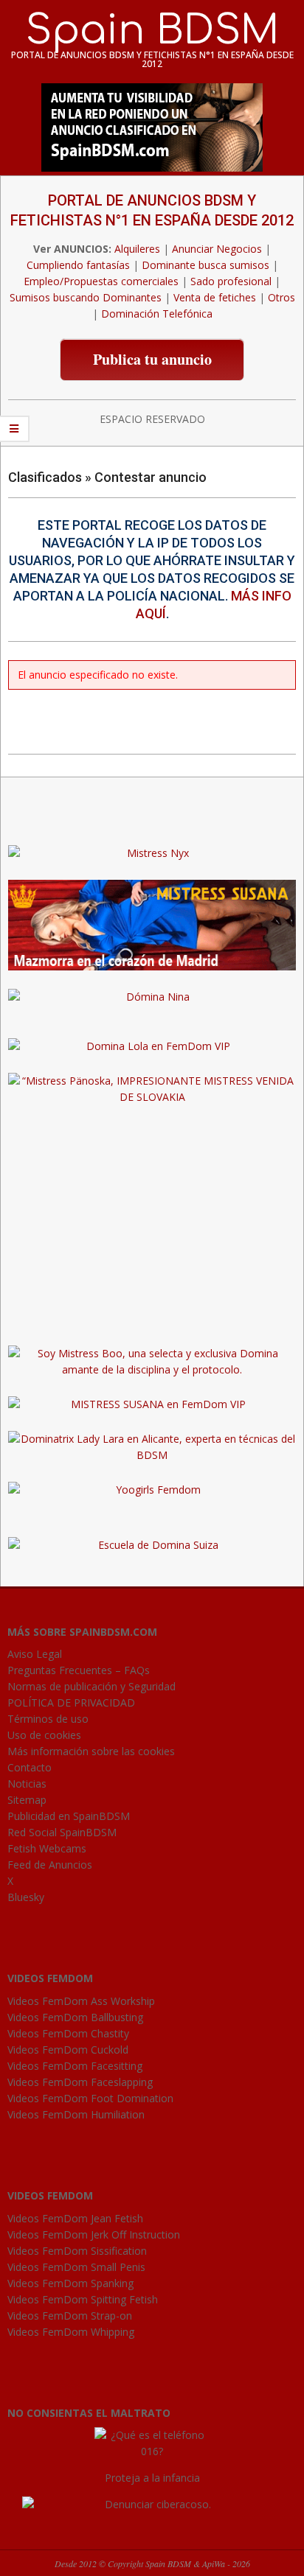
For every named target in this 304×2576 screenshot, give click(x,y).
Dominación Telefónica (157, 314)
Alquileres (137, 249)
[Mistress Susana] (152, 888)
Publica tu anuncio (152, 359)
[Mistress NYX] (152, 1319)
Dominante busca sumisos (205, 265)
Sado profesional (231, 281)
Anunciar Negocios (217, 249)
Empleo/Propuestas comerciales (101, 281)
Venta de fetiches (215, 297)
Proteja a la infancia (152, 2478)
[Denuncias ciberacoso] (152, 2504)
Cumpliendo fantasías (78, 265)
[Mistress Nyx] (152, 853)
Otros (281, 297)
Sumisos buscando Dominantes (86, 297)
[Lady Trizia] (152, 818)
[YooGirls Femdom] (152, 1490)
